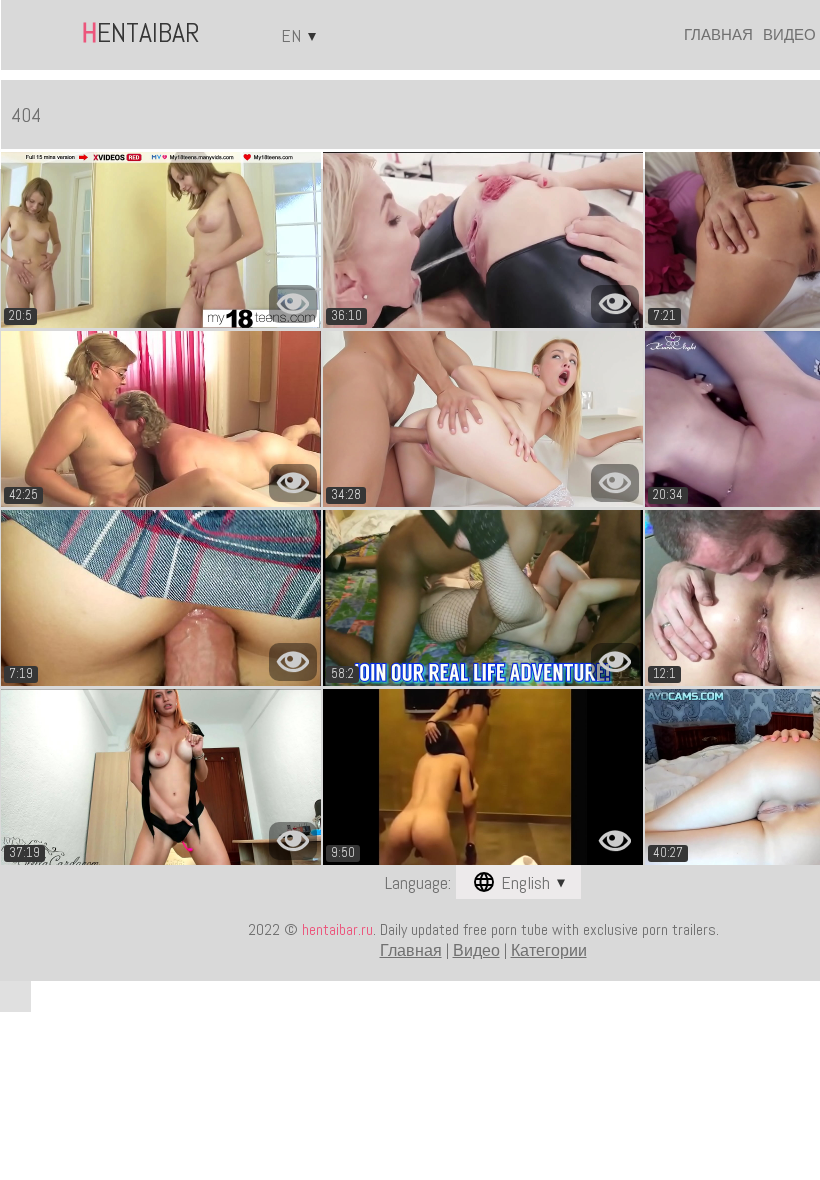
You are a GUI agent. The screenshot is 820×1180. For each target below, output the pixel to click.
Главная (718, 34)
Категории (549, 950)
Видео (789, 34)
